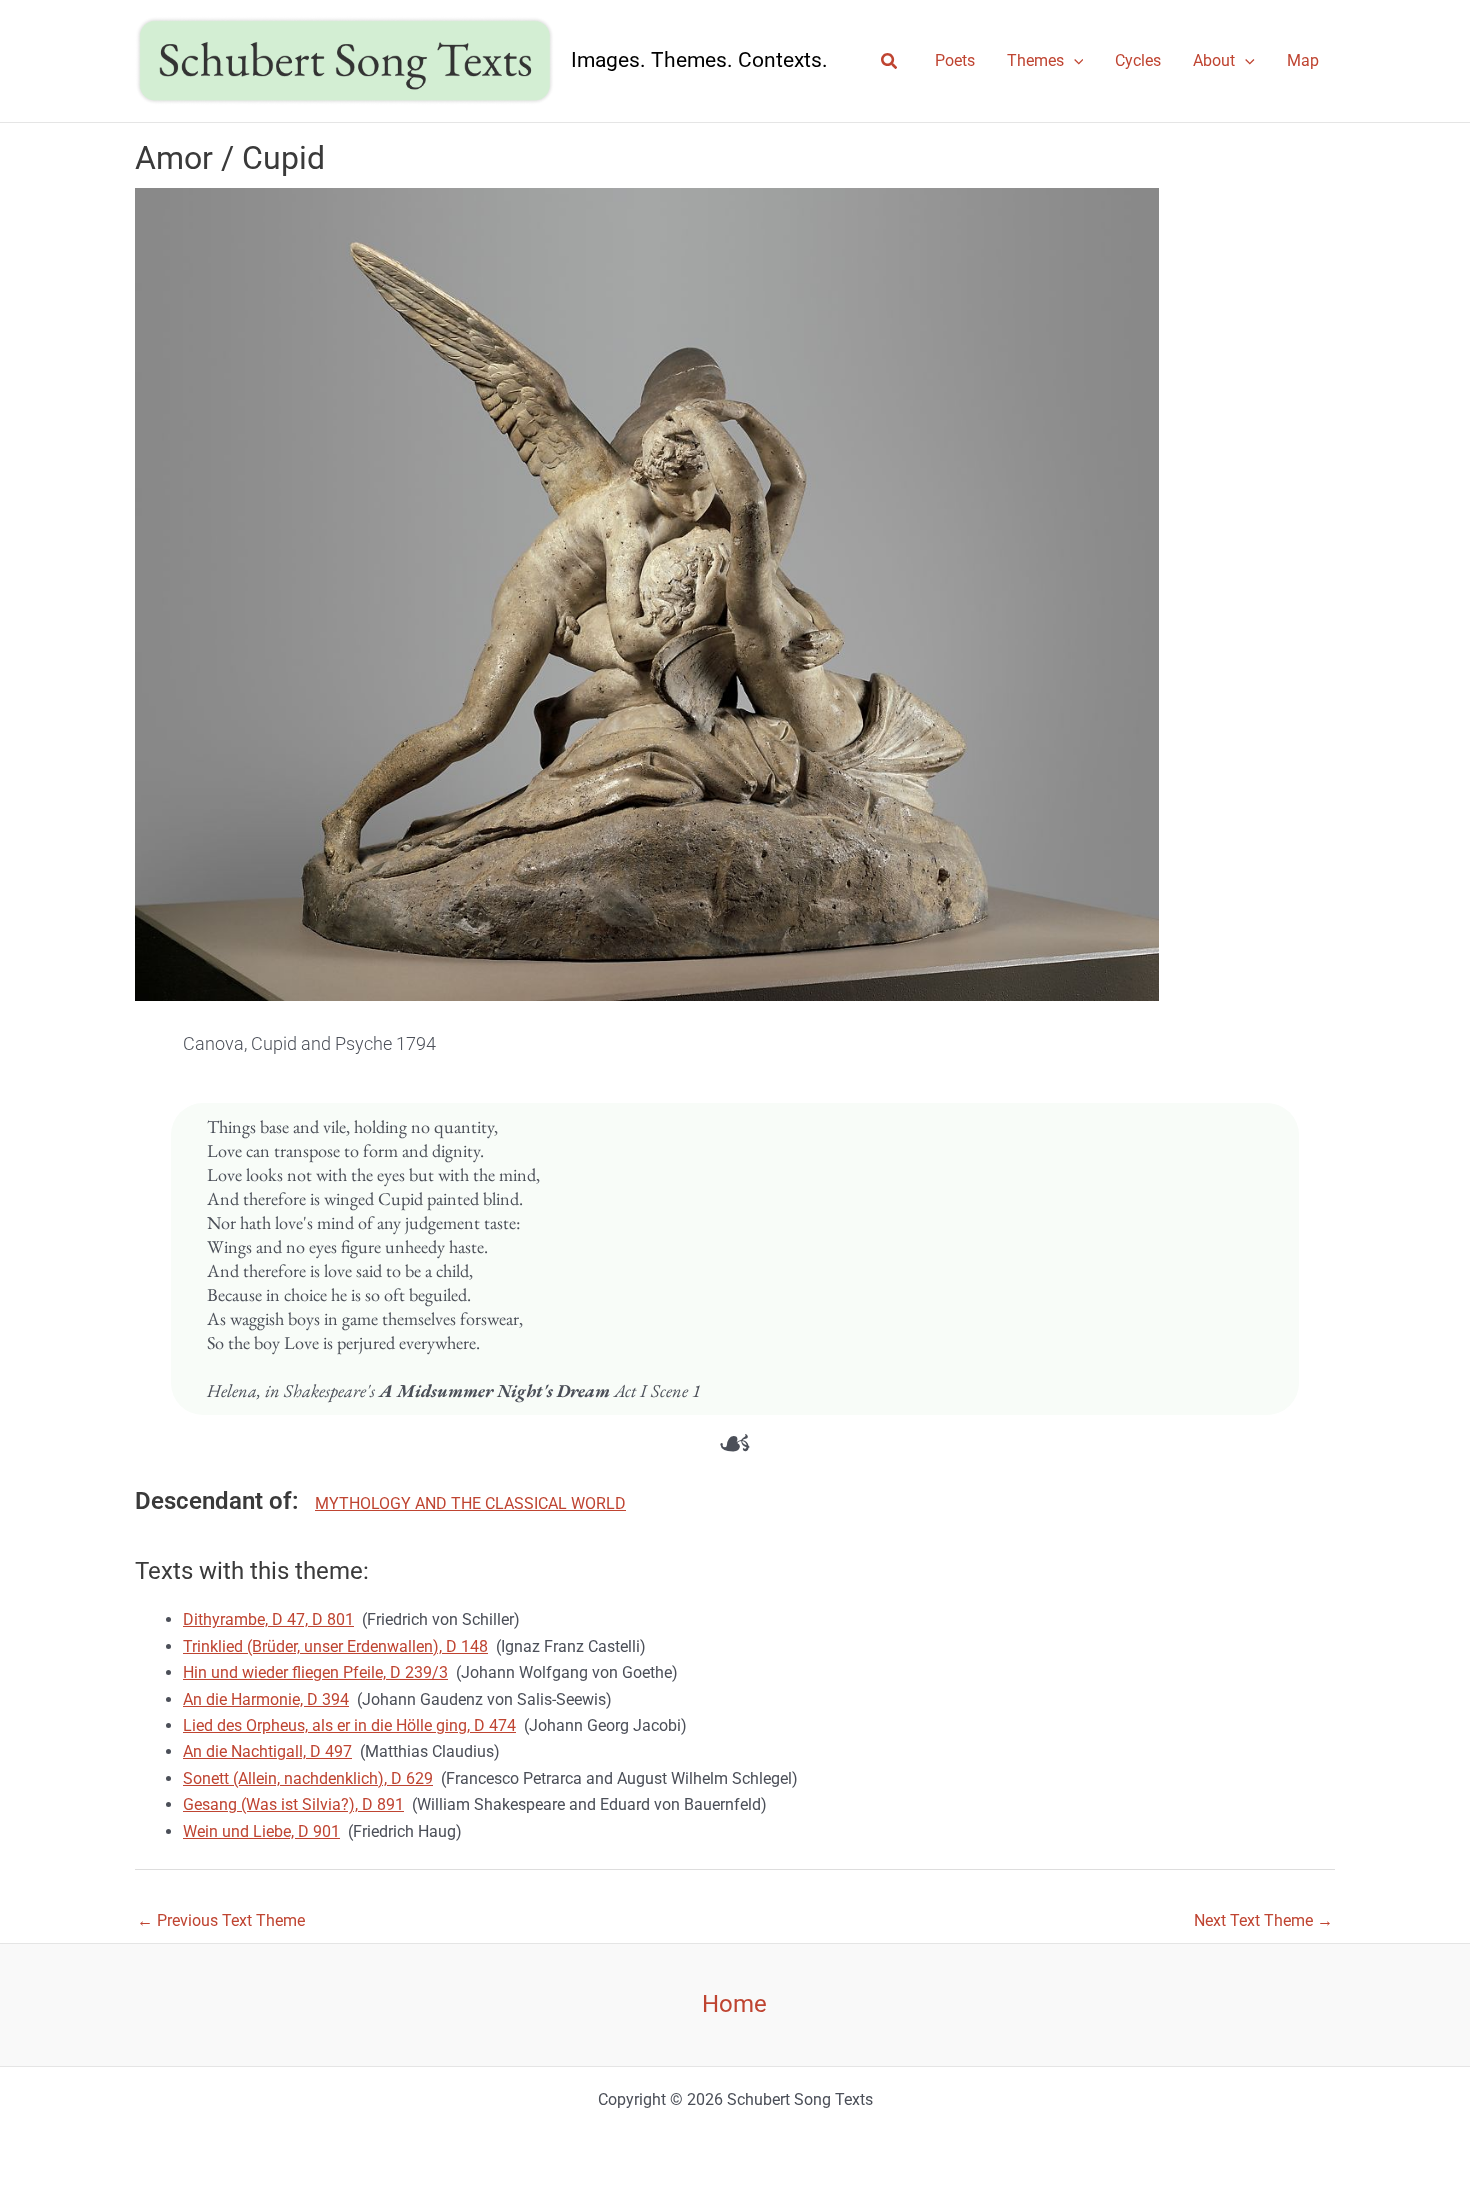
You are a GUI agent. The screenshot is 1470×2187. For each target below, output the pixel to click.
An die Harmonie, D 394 (266, 1699)
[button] (890, 61)
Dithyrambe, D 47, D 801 (268, 1619)
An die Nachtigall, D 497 (267, 1751)
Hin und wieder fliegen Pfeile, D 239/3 (315, 1672)
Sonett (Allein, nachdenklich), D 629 (308, 1778)
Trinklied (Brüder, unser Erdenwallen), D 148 (335, 1646)
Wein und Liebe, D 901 (261, 1831)
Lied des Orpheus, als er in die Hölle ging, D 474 (349, 1725)
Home (734, 2004)
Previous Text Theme (221, 1920)
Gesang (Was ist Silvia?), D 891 (293, 1804)
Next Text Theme (1263, 1920)
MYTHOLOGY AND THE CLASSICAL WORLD (470, 1503)
